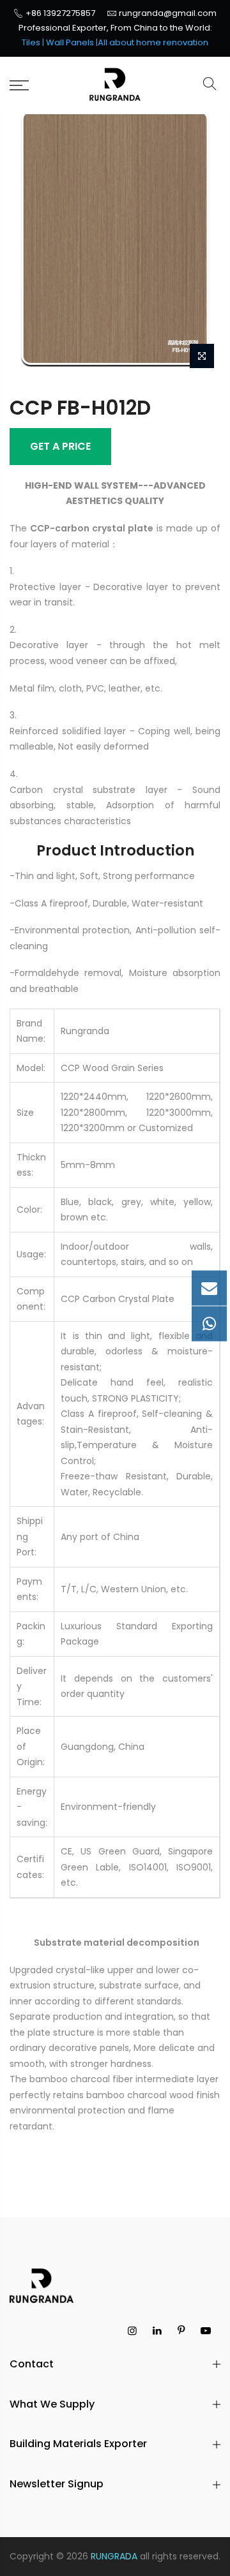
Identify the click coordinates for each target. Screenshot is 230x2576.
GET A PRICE (60, 446)
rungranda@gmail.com (168, 13)
